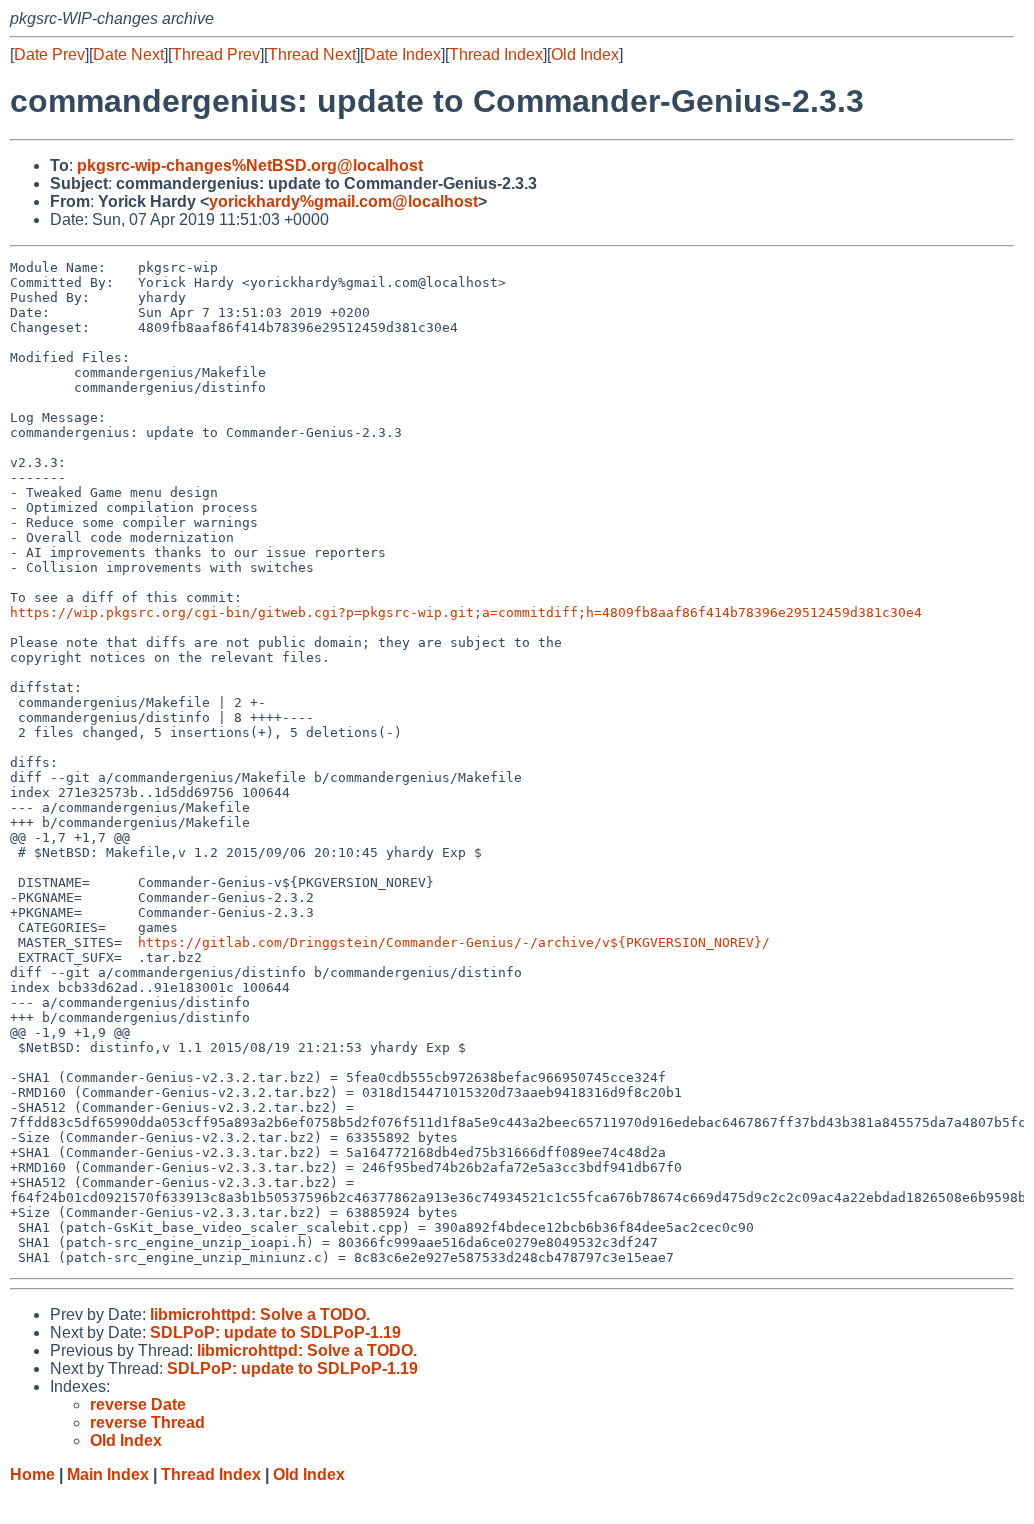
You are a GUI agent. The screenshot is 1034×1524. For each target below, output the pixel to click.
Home (32, 1474)
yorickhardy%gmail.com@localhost (343, 201)
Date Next (128, 54)
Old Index (585, 54)
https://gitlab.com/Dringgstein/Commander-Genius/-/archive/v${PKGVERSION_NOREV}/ (454, 942)
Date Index (402, 54)
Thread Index (496, 54)
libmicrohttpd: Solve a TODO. (260, 1314)
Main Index (108, 1474)
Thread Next (312, 54)
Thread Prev (216, 54)
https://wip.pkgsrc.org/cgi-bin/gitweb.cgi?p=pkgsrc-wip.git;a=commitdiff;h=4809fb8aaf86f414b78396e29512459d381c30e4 (466, 612)
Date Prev (49, 54)
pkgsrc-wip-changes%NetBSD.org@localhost (250, 165)
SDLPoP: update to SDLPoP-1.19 (275, 1332)
